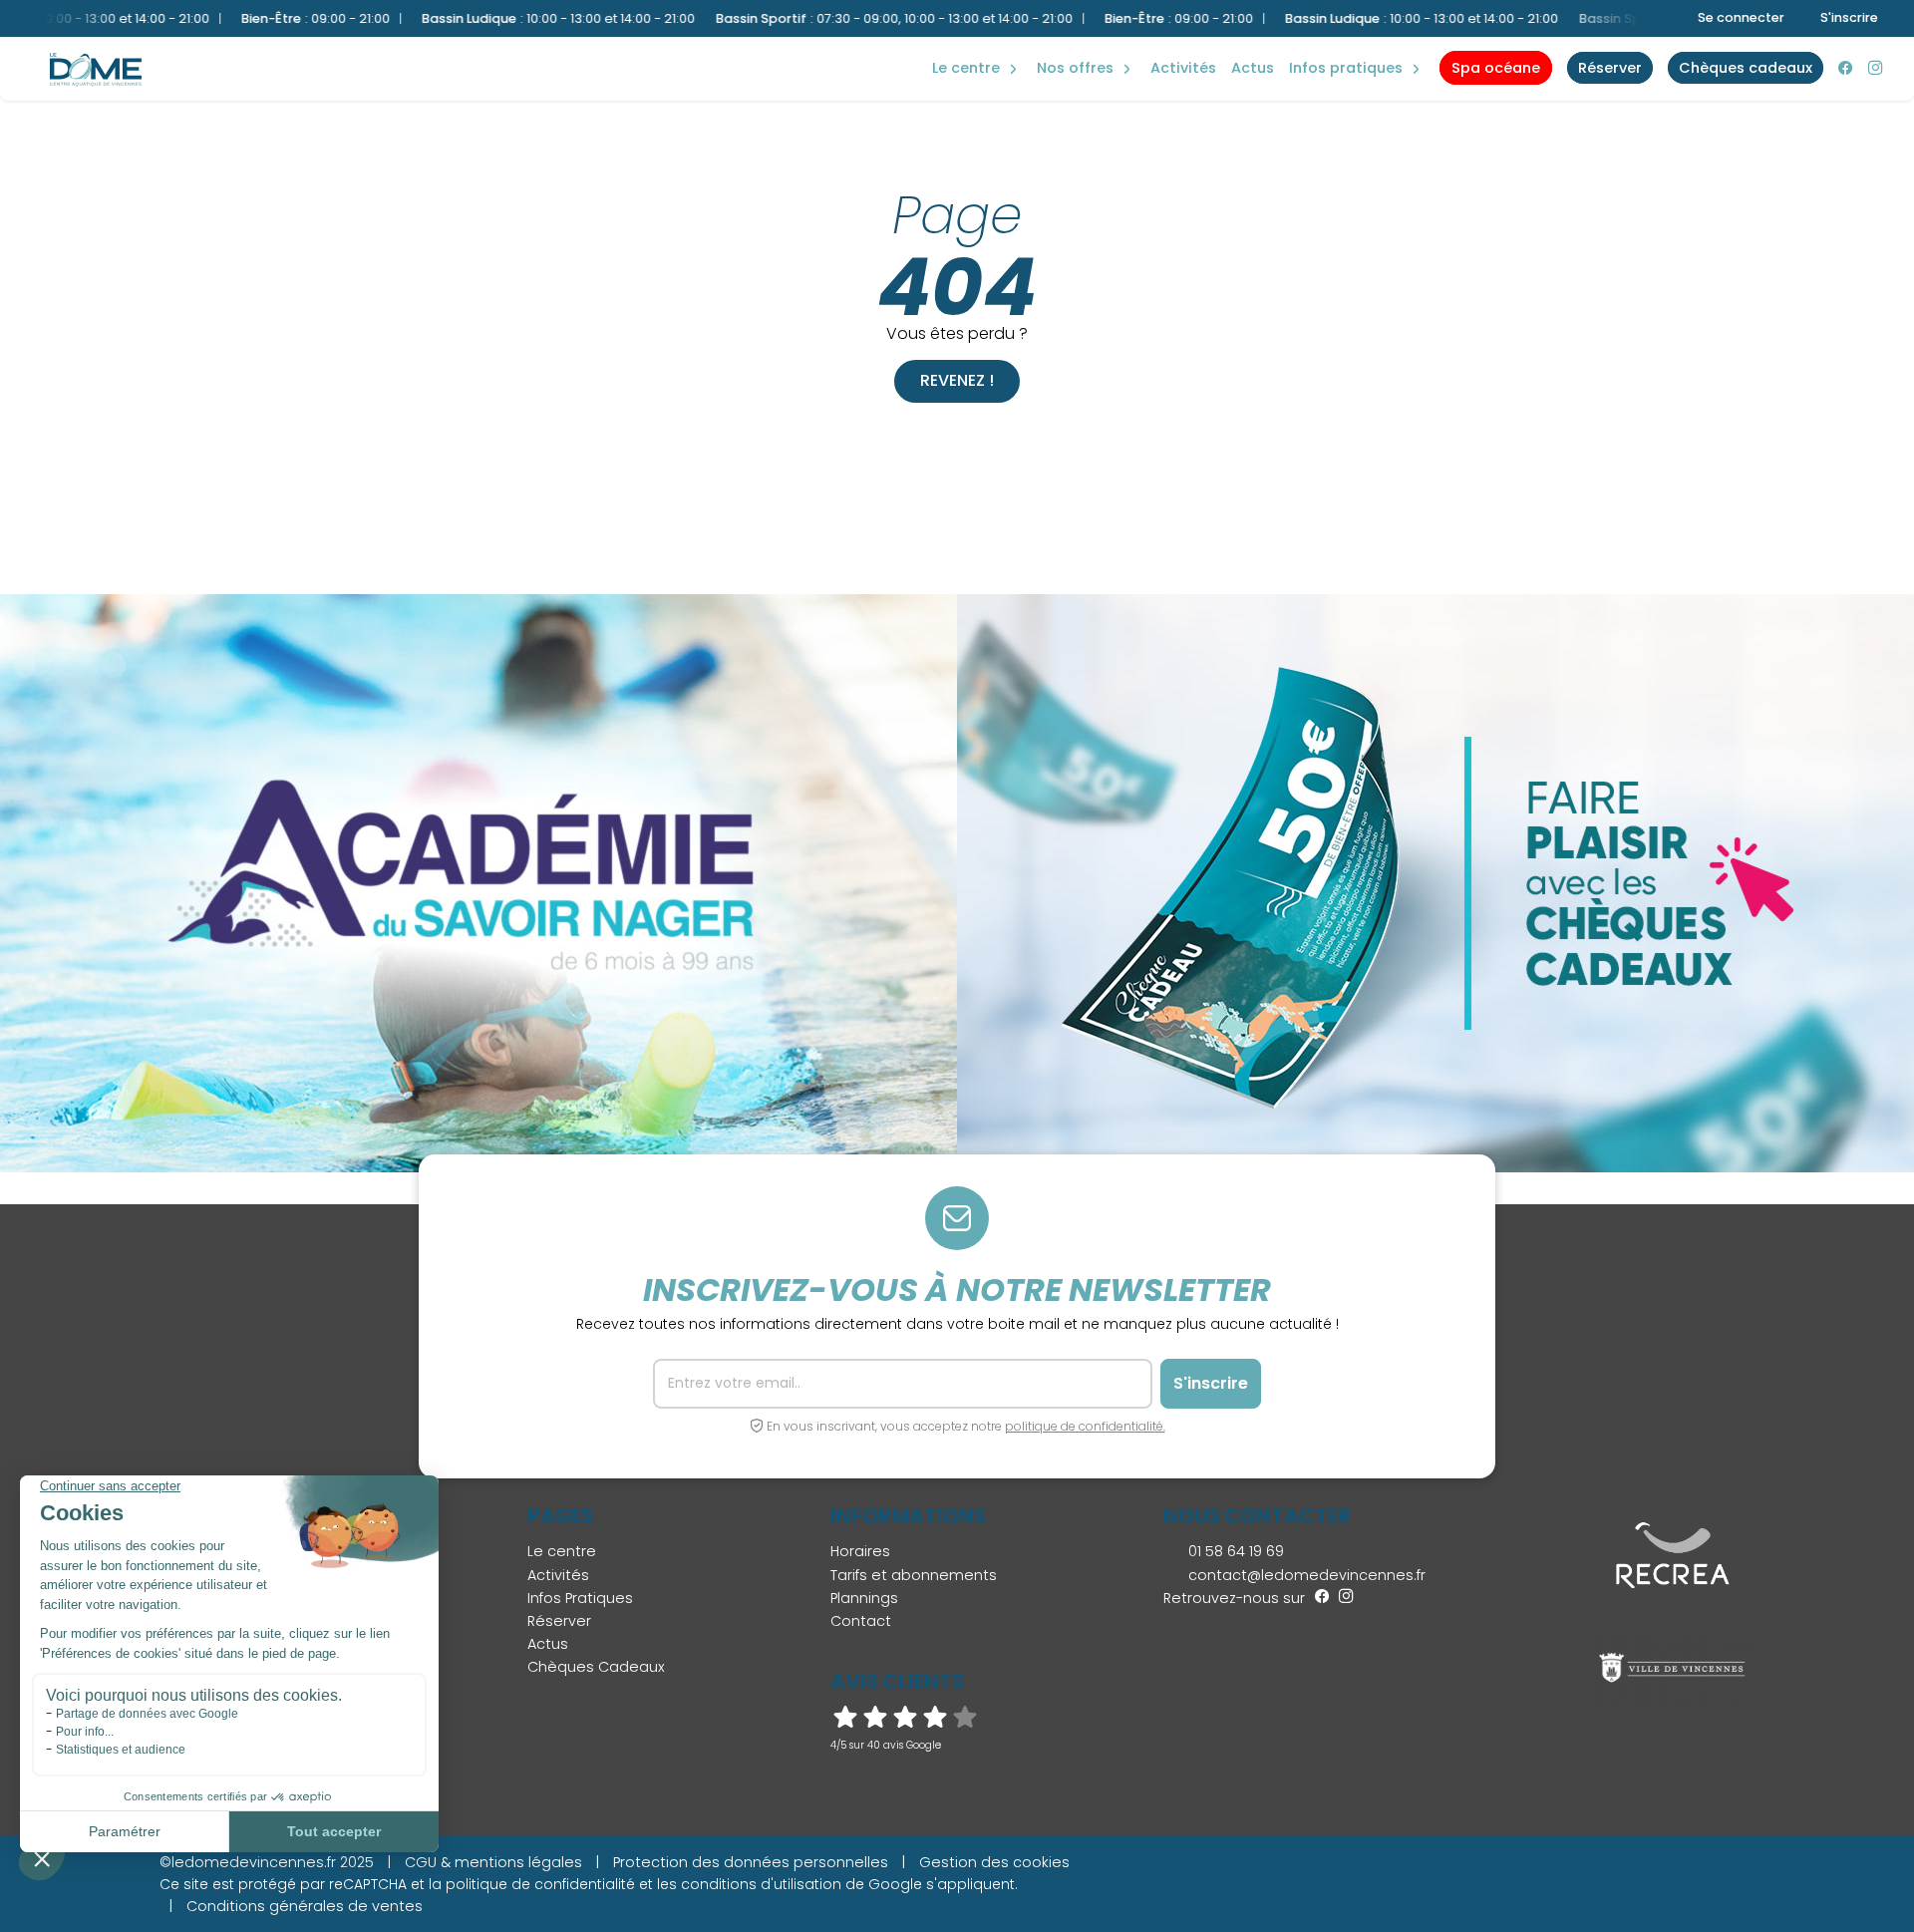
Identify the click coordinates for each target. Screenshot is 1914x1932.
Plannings (864, 1598)
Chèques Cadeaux (596, 1667)
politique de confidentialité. (1085, 1426)
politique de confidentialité (540, 1884)
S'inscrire (1849, 17)
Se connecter (1741, 17)
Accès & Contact (1335, 40)
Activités (1183, 68)
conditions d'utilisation (761, 1884)
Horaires (860, 1551)
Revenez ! (957, 380)
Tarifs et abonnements (914, 1575)
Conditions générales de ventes (305, 1906)
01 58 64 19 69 (1234, 1551)
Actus (1253, 68)
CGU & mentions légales (493, 1862)
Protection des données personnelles (751, 1862)
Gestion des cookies (994, 1862)
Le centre (562, 1551)
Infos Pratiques (1346, 68)
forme (956, 47)
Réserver (559, 1621)
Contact (861, 1621)
